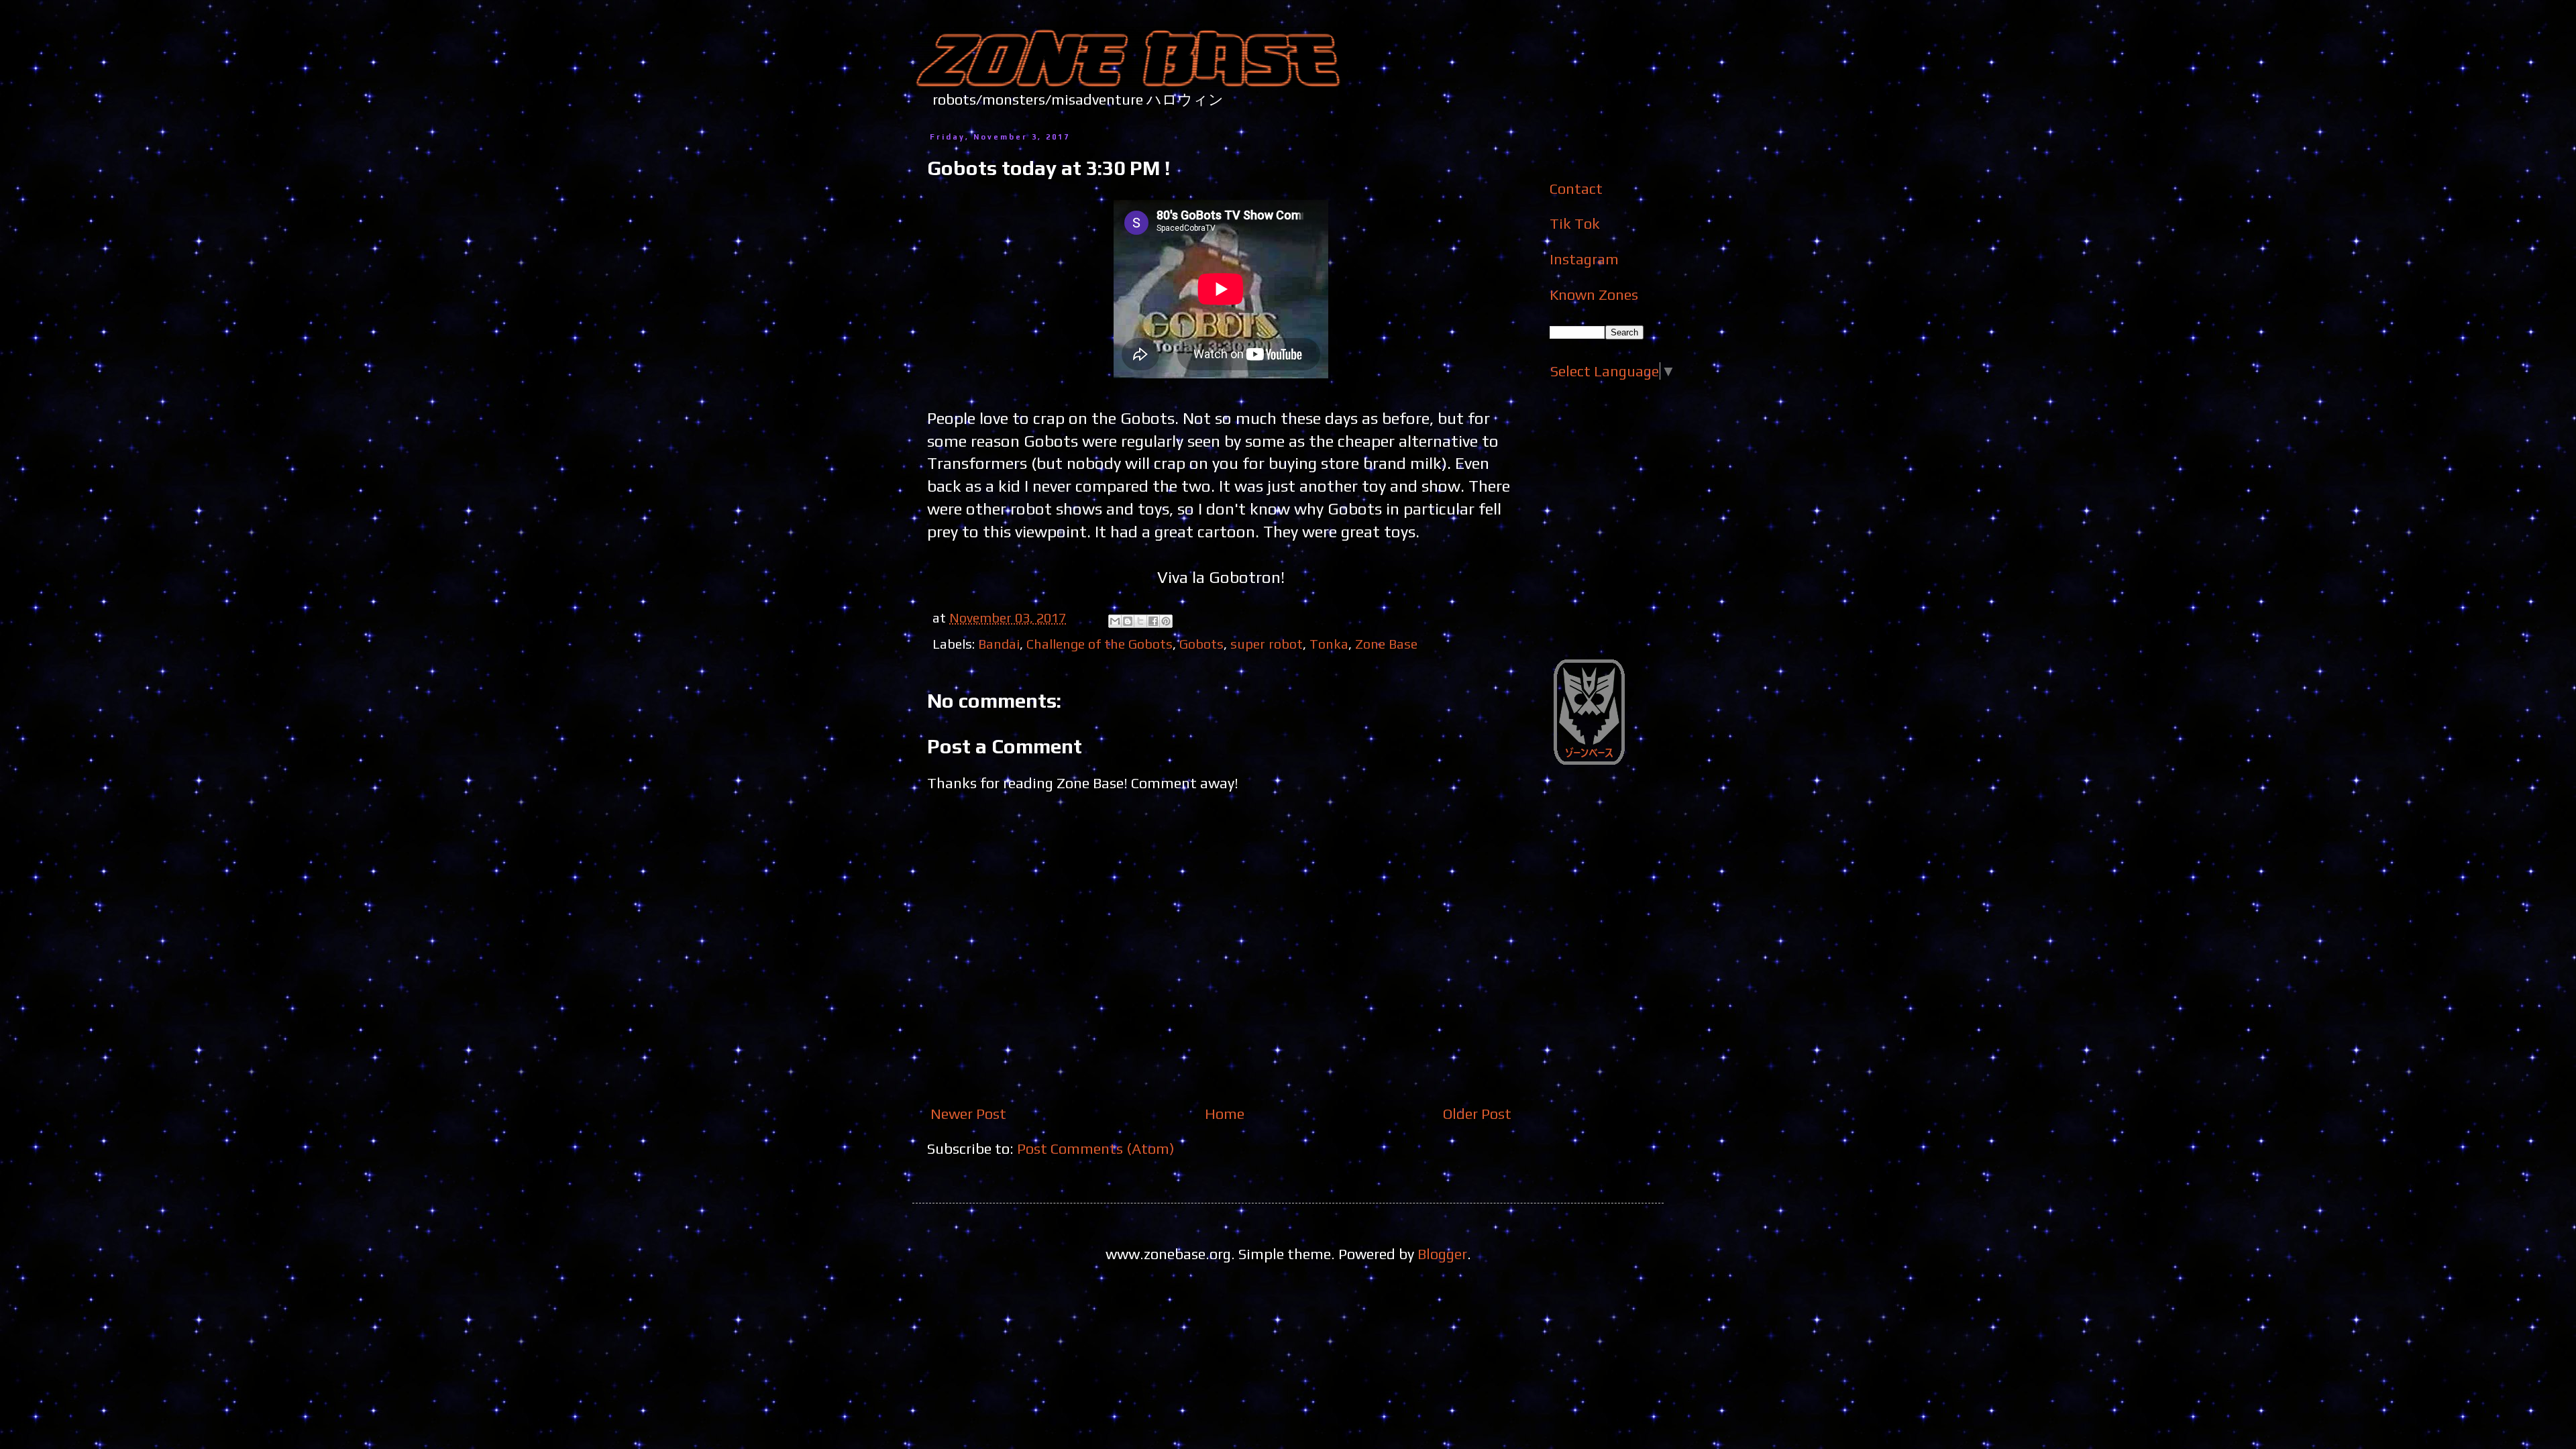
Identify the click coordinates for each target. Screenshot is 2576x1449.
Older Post (1477, 1114)
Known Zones (1594, 294)
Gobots (1201, 644)
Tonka (1329, 644)
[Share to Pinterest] (1166, 621)
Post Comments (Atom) (1096, 1148)
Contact (1576, 189)
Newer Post (968, 1114)
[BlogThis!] (1128, 621)
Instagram (1584, 259)
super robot (1267, 644)
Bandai (999, 644)
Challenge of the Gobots (1099, 644)
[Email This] (1115, 621)
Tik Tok (1575, 223)
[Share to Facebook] (1153, 621)
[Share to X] (1140, 621)
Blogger (1442, 1254)
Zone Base (1386, 644)
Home (1225, 1114)
